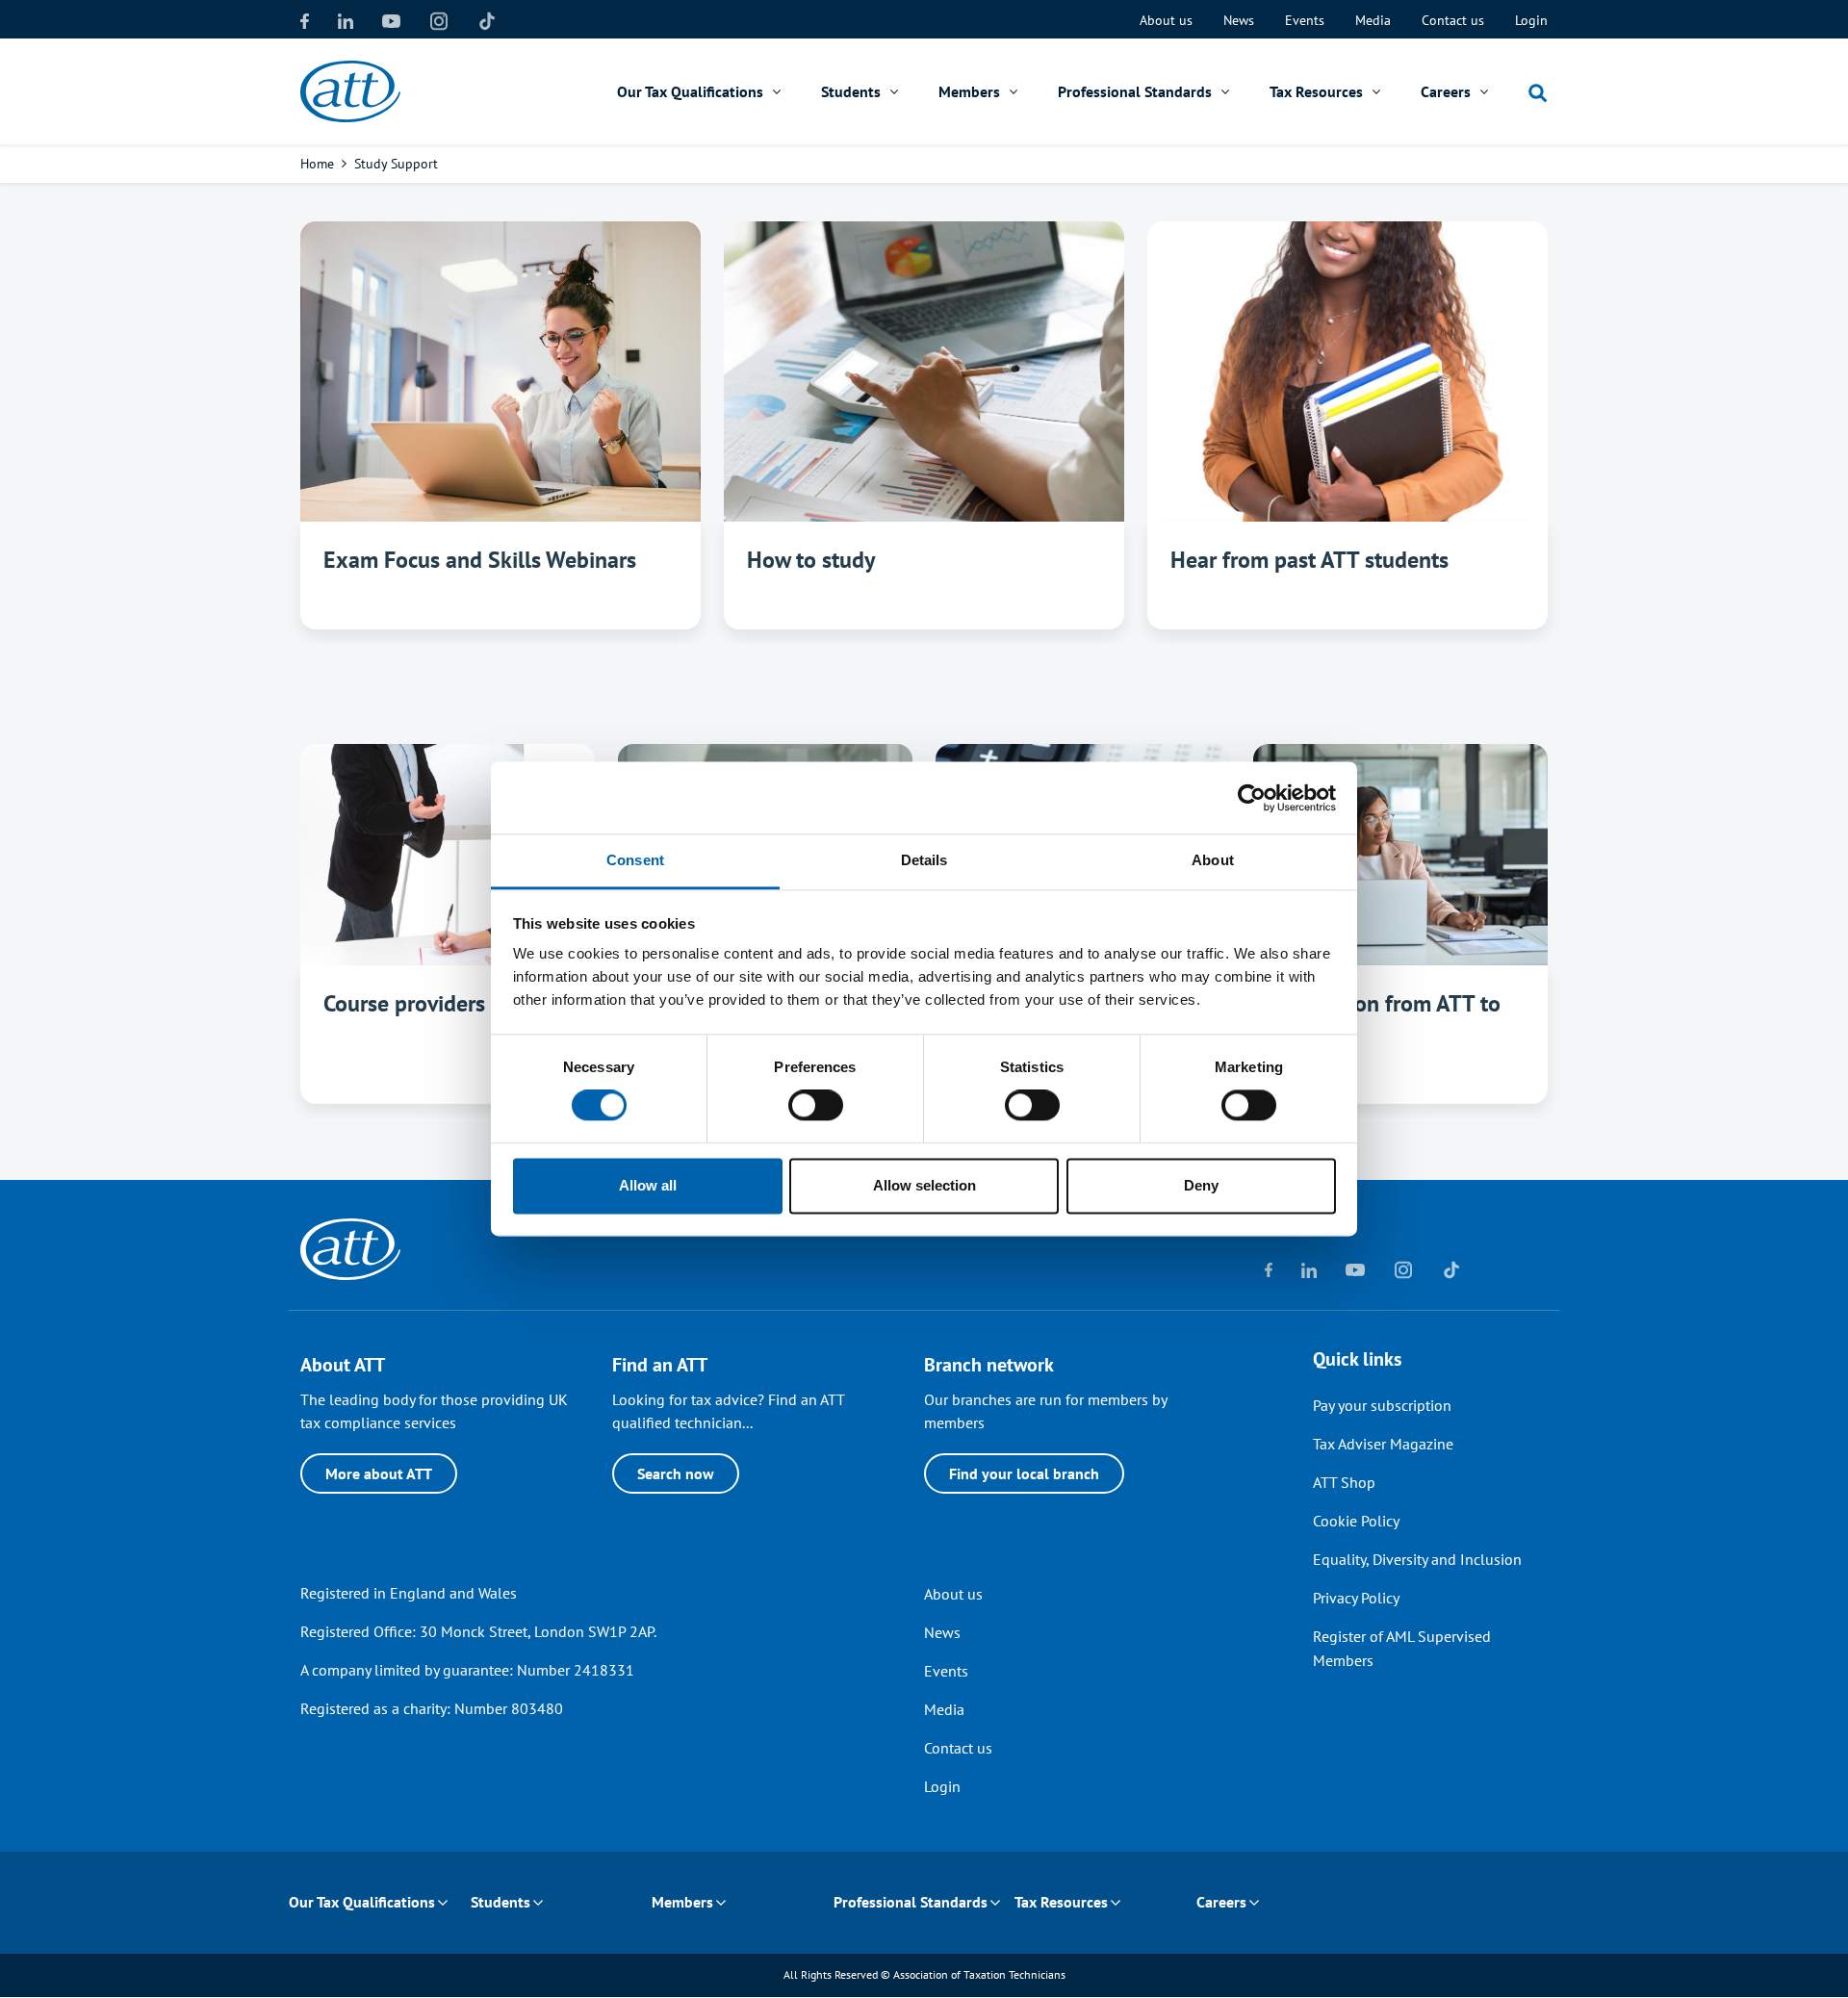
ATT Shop (1344, 1482)
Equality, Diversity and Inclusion (1417, 1559)
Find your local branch (1024, 1473)
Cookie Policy (1356, 1521)
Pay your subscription (1382, 1405)
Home (317, 164)
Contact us (1453, 20)
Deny (1201, 1185)
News (1239, 20)
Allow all (648, 1185)
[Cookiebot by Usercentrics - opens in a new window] (1252, 798)
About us (1166, 20)
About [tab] (1213, 860)
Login (1531, 20)
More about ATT (379, 1473)
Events (1305, 20)
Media (1373, 20)
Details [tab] (924, 860)
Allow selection (924, 1185)
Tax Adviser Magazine (1383, 1444)
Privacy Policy (1356, 1598)
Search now (676, 1473)
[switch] (816, 1106)
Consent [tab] (635, 860)
